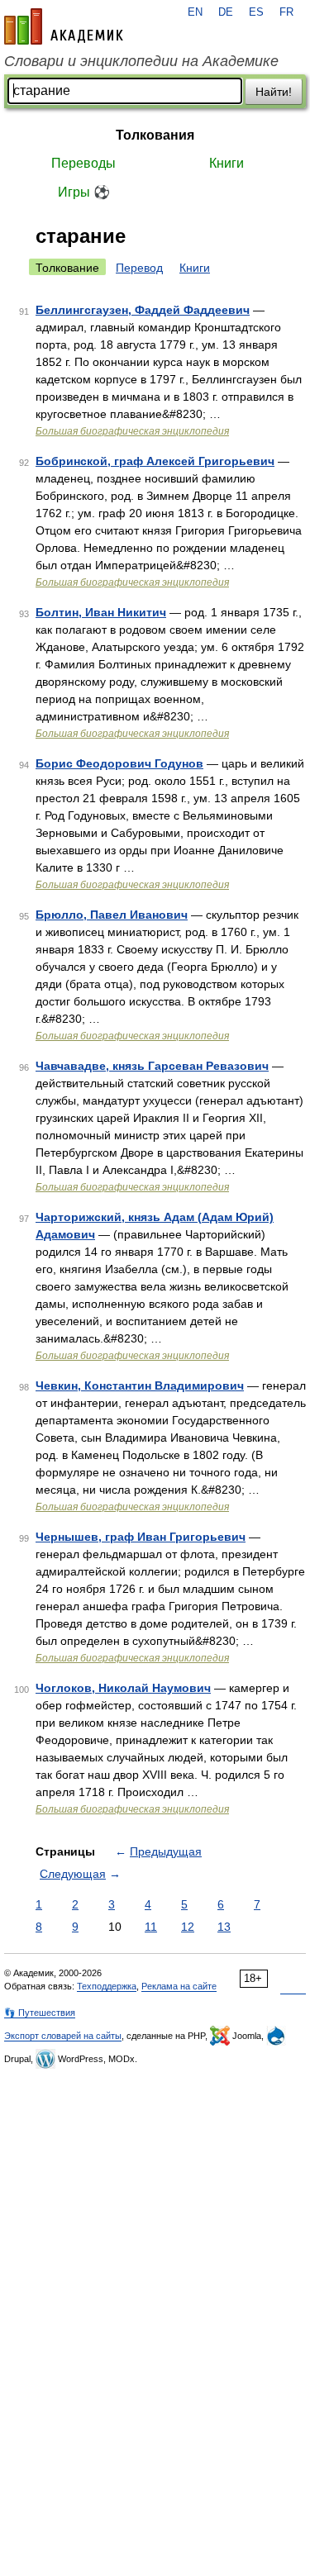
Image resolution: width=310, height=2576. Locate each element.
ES (256, 12)
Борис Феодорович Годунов (119, 763)
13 (224, 1927)
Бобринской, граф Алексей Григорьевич (155, 461)
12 (188, 1927)
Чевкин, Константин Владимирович (140, 1385)
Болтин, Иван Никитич (101, 612)
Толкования (155, 135)
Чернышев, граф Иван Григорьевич (141, 1537)
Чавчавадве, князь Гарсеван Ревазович (152, 1066)
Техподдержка (107, 1986)
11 (151, 1927)
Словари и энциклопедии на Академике (141, 61)
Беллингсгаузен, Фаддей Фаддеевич (143, 310)
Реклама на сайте (179, 1986)
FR (286, 12)
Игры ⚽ (84, 192)
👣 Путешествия (40, 2013)
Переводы (83, 163)
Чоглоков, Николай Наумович (123, 1688)
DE (226, 12)
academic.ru (64, 26)
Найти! (274, 92)
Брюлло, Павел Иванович (112, 915)
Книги (227, 163)
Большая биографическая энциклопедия (132, 431)
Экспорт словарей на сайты (63, 2036)
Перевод (139, 268)
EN (195, 12)
